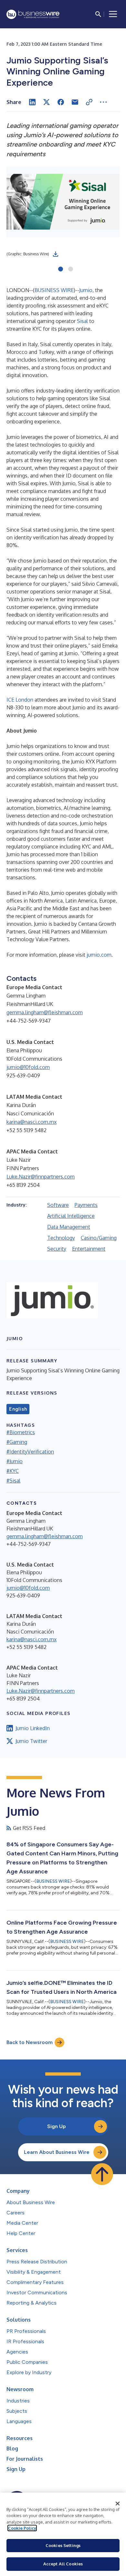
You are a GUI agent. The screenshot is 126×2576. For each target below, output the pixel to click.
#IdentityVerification (30, 1452)
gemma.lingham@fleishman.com (45, 1012)
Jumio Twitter (31, 1741)
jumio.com (99, 955)
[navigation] (113, 14)
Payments (86, 1205)
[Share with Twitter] (47, 102)
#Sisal (13, 1481)
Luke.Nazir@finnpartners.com (41, 1177)
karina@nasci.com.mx (31, 1122)
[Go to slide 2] (71, 270)
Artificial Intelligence (71, 1216)
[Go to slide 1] (61, 270)
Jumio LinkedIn (33, 1728)
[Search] (98, 14)
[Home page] (33, 14)
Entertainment (89, 1249)
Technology (61, 1238)
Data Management (69, 1227)
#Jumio (15, 1461)
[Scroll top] (102, 2174)
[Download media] (56, 254)
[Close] (118, 2504)
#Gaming (17, 1442)
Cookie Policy (22, 2528)
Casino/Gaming (99, 1238)
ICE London (20, 700)
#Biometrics (21, 1432)
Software (58, 1205)
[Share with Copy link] (89, 102)
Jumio (86, 290)
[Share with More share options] (103, 102)
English (18, 1409)
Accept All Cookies (63, 2564)
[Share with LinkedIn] (32, 102)
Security (57, 1249)
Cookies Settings (63, 2545)
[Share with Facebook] (61, 102)
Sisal (82, 321)
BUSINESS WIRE (54, 290)
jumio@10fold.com (28, 1067)
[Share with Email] (75, 102)
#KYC (13, 1471)
